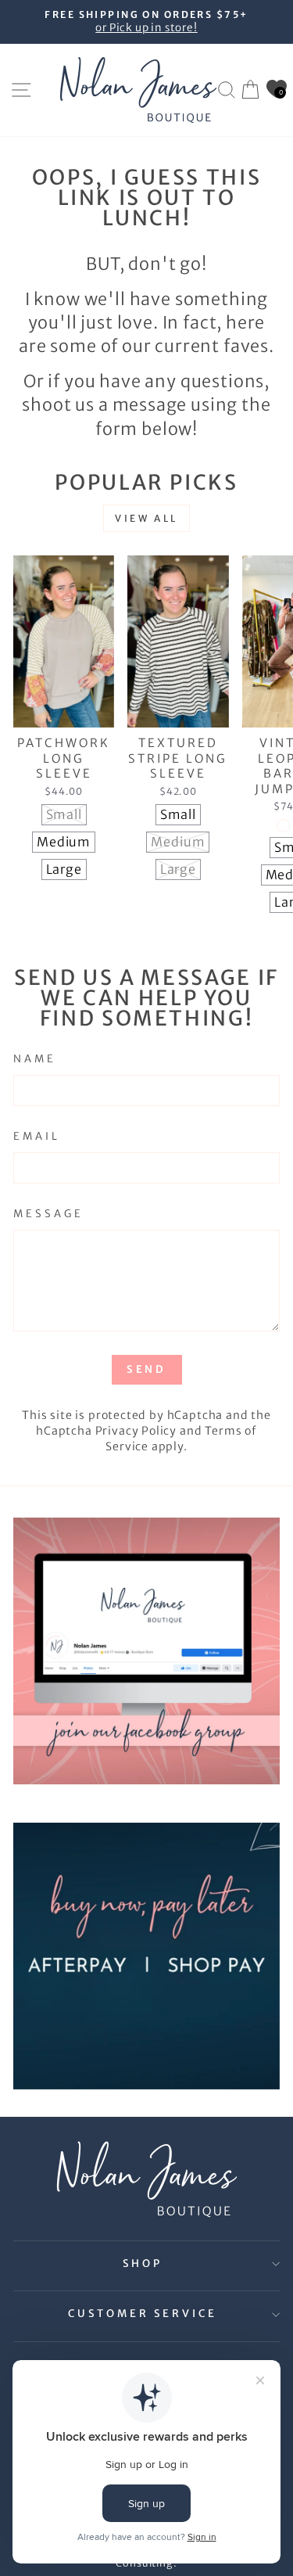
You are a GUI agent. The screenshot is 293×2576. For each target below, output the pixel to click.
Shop (143, 2263)
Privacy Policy (136, 1431)
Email (37, 1136)
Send (147, 1369)
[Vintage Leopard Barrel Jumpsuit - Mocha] (283, 826)
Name (35, 1059)
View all (146, 518)
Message (48, 1214)
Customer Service (143, 2314)
